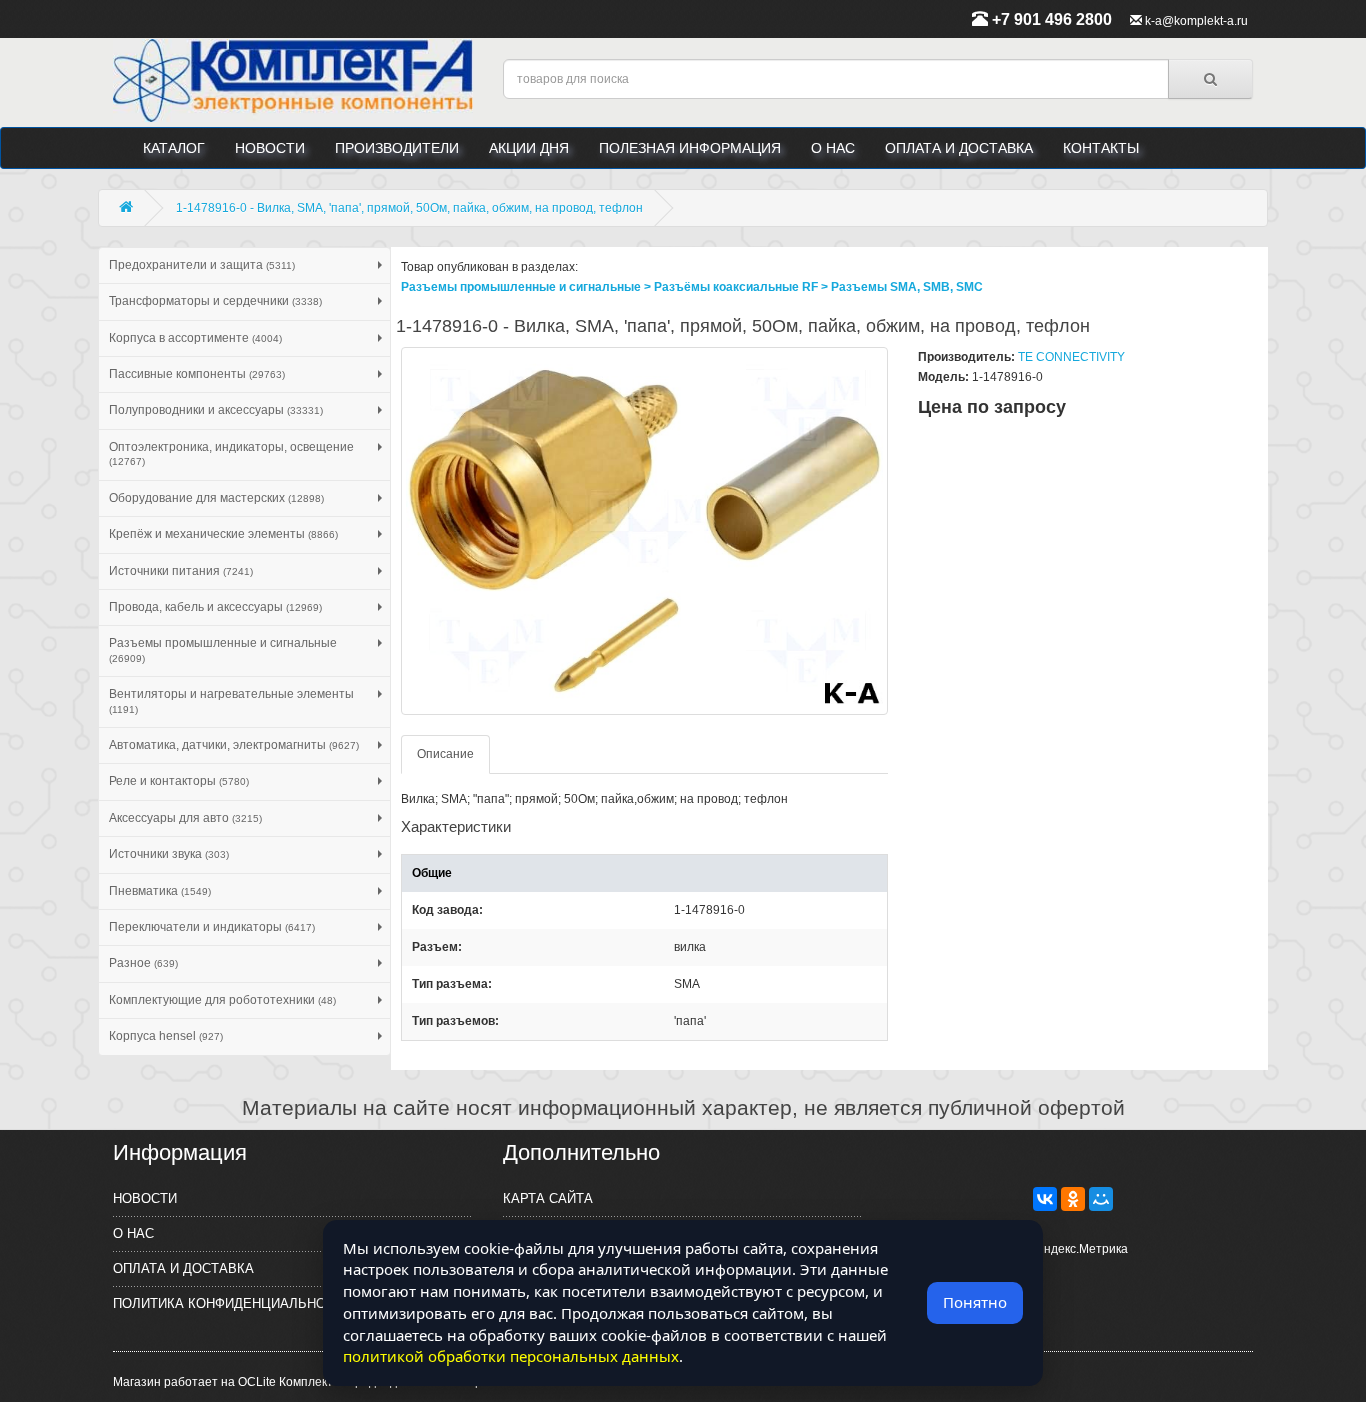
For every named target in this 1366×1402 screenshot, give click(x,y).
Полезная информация (690, 148)
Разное (143, 963)
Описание (445, 754)
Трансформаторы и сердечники (215, 301)
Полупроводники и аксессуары (216, 410)
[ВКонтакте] (1045, 1199)
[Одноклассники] (1073, 1199)
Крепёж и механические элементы (223, 534)
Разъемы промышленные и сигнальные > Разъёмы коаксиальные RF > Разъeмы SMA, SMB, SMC (692, 287)
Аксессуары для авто (185, 818)
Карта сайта (548, 1198)
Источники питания (181, 571)
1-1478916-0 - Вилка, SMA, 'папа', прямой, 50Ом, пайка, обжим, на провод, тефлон (409, 208)
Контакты (1101, 148)
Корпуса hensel (166, 1036)
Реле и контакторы (179, 781)
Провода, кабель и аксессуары (215, 607)
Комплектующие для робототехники (222, 1000)
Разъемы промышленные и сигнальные (223, 649)
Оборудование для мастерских (216, 498)
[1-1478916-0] (645, 531)
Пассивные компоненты (197, 374)
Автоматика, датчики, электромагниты (234, 745)
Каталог (174, 148)
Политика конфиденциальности (232, 1303)
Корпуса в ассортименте (195, 338)
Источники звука (169, 854)
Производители (397, 148)
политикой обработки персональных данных (511, 1356)
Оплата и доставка (959, 148)
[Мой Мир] (1101, 1199)
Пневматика (160, 891)
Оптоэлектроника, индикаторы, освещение (231, 453)
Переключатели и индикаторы (212, 927)
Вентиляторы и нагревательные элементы (231, 700)
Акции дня (529, 148)
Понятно (975, 1302)
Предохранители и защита (202, 265)
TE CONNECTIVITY (1071, 357)
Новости (270, 148)
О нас (833, 148)
